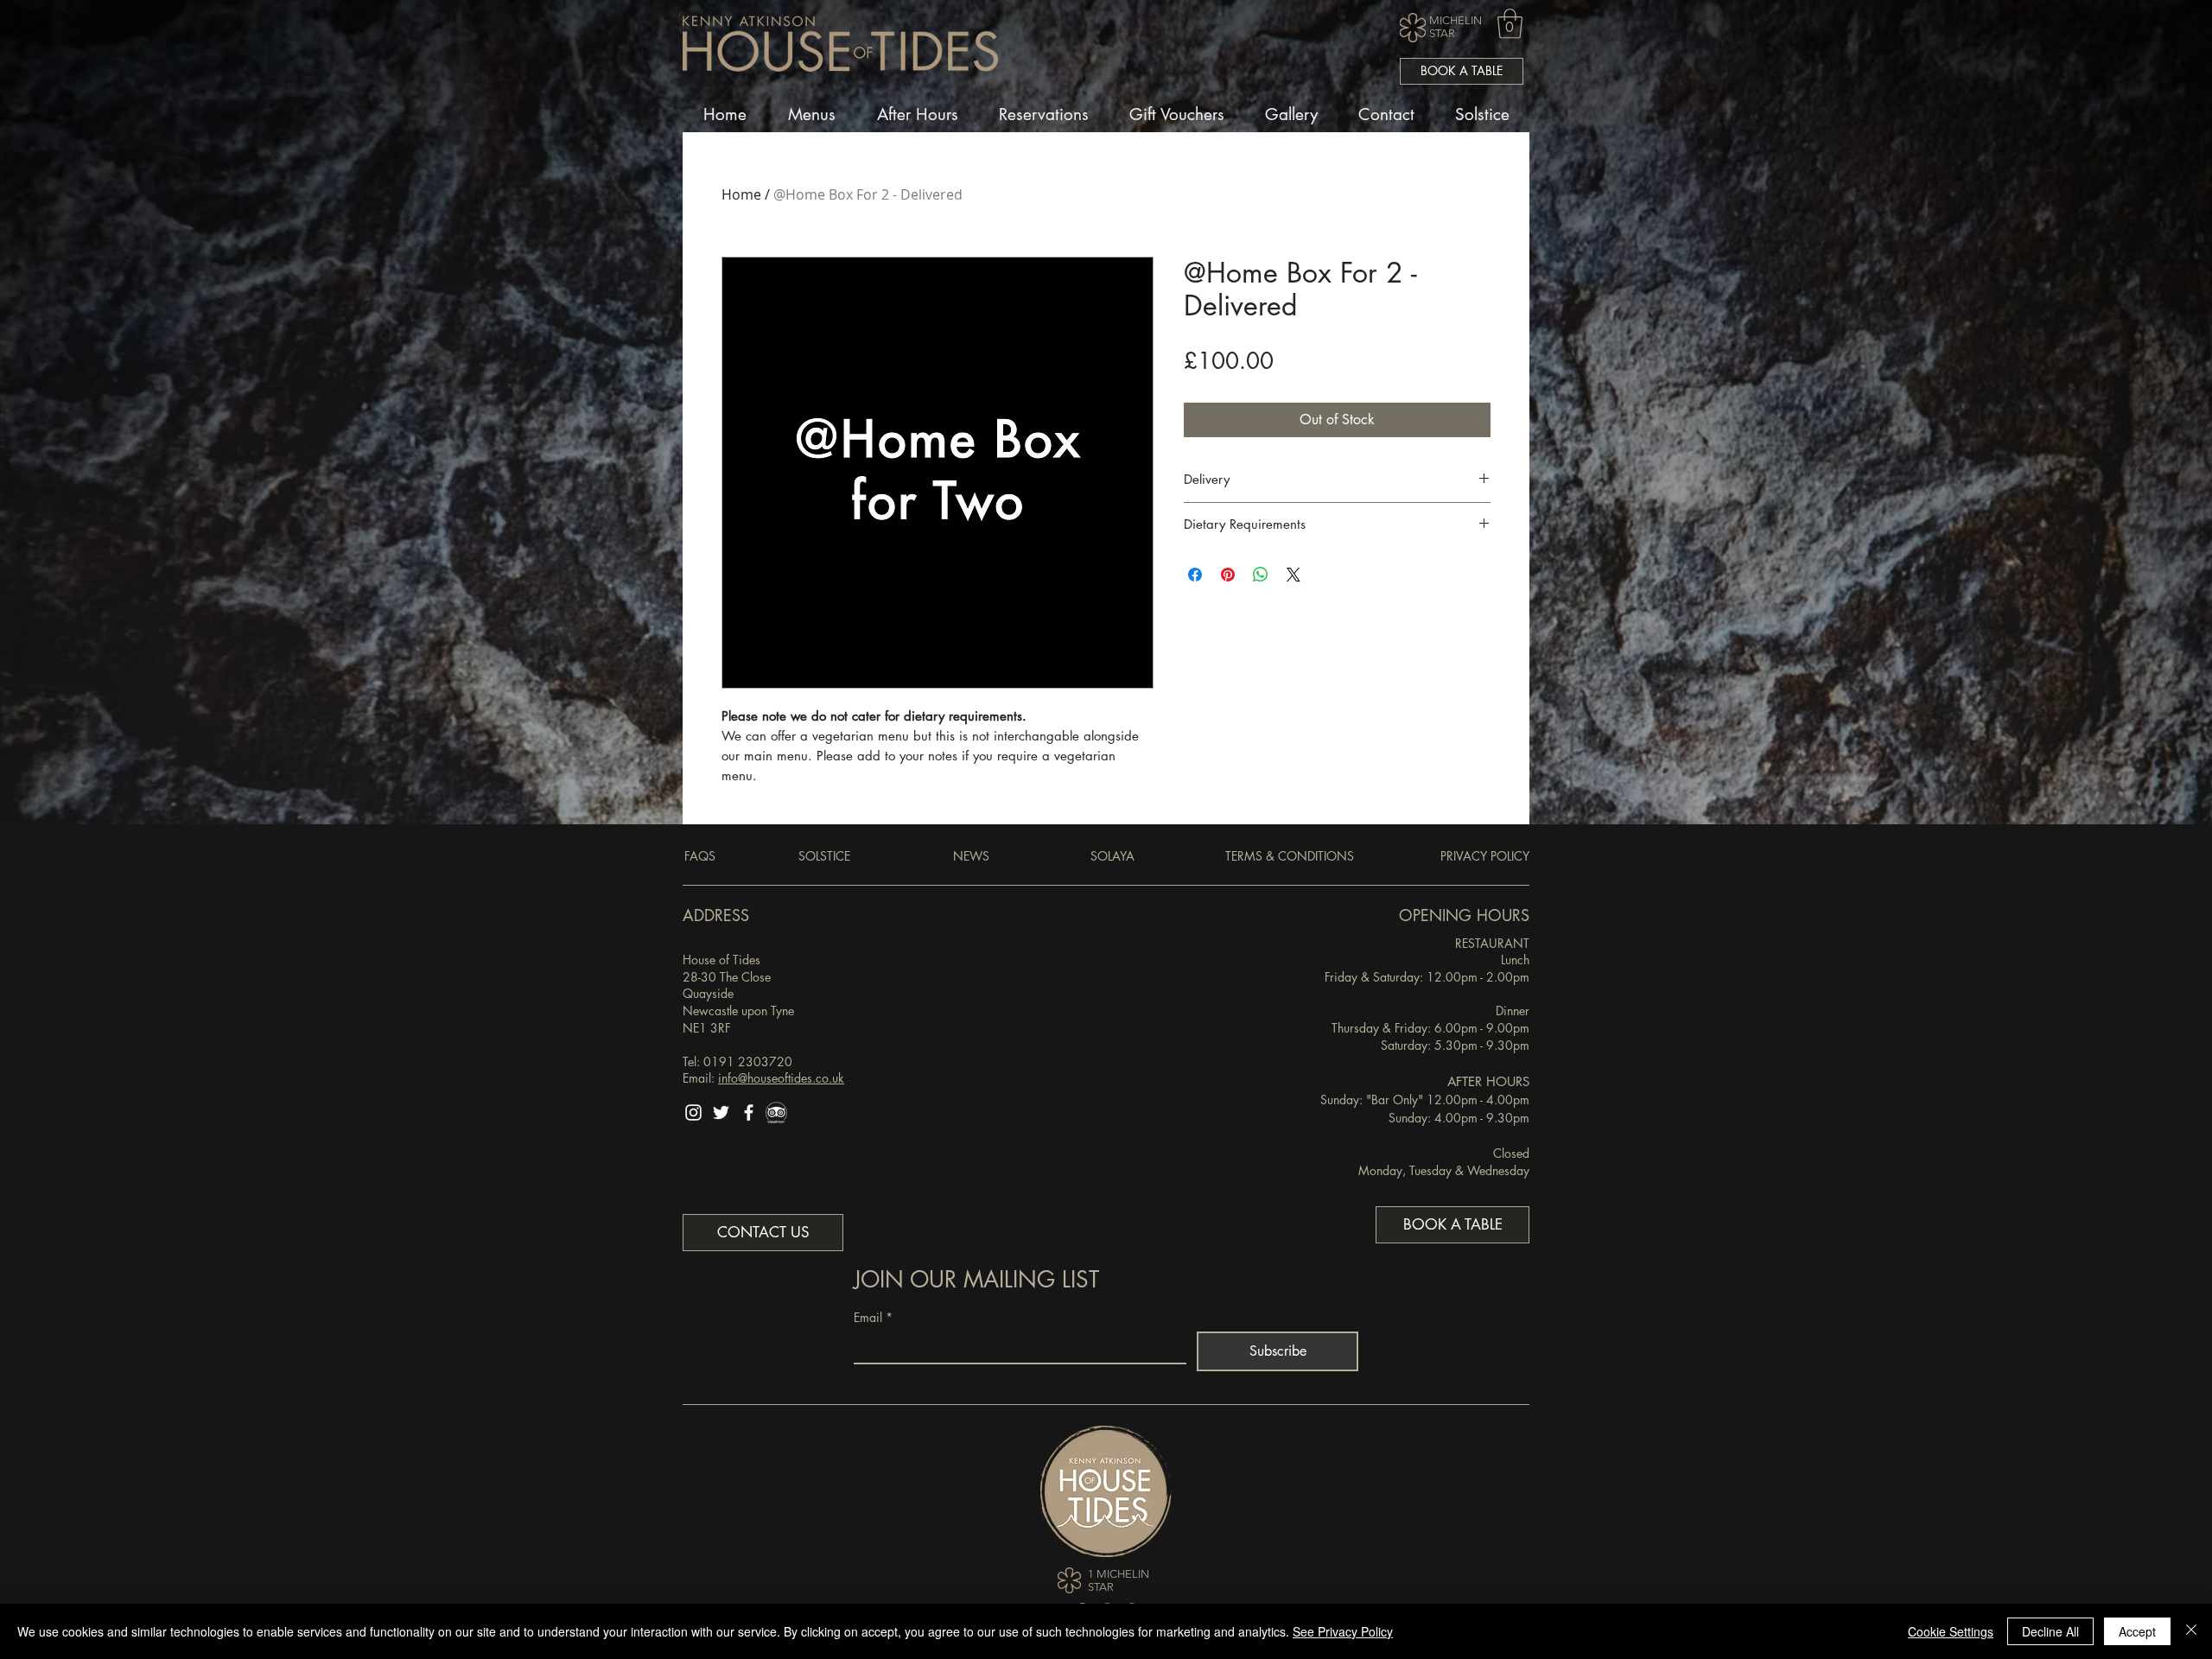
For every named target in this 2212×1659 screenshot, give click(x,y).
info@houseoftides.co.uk (781, 1078)
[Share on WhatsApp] (1261, 575)
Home (741, 194)
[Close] (2191, 1631)
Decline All (2050, 1631)
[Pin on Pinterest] (1228, 575)
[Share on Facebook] (1195, 575)
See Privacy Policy (1343, 1631)
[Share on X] (1294, 575)
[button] (1510, 24)
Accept (2137, 1631)
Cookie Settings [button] (1951, 1631)
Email (873, 1317)
